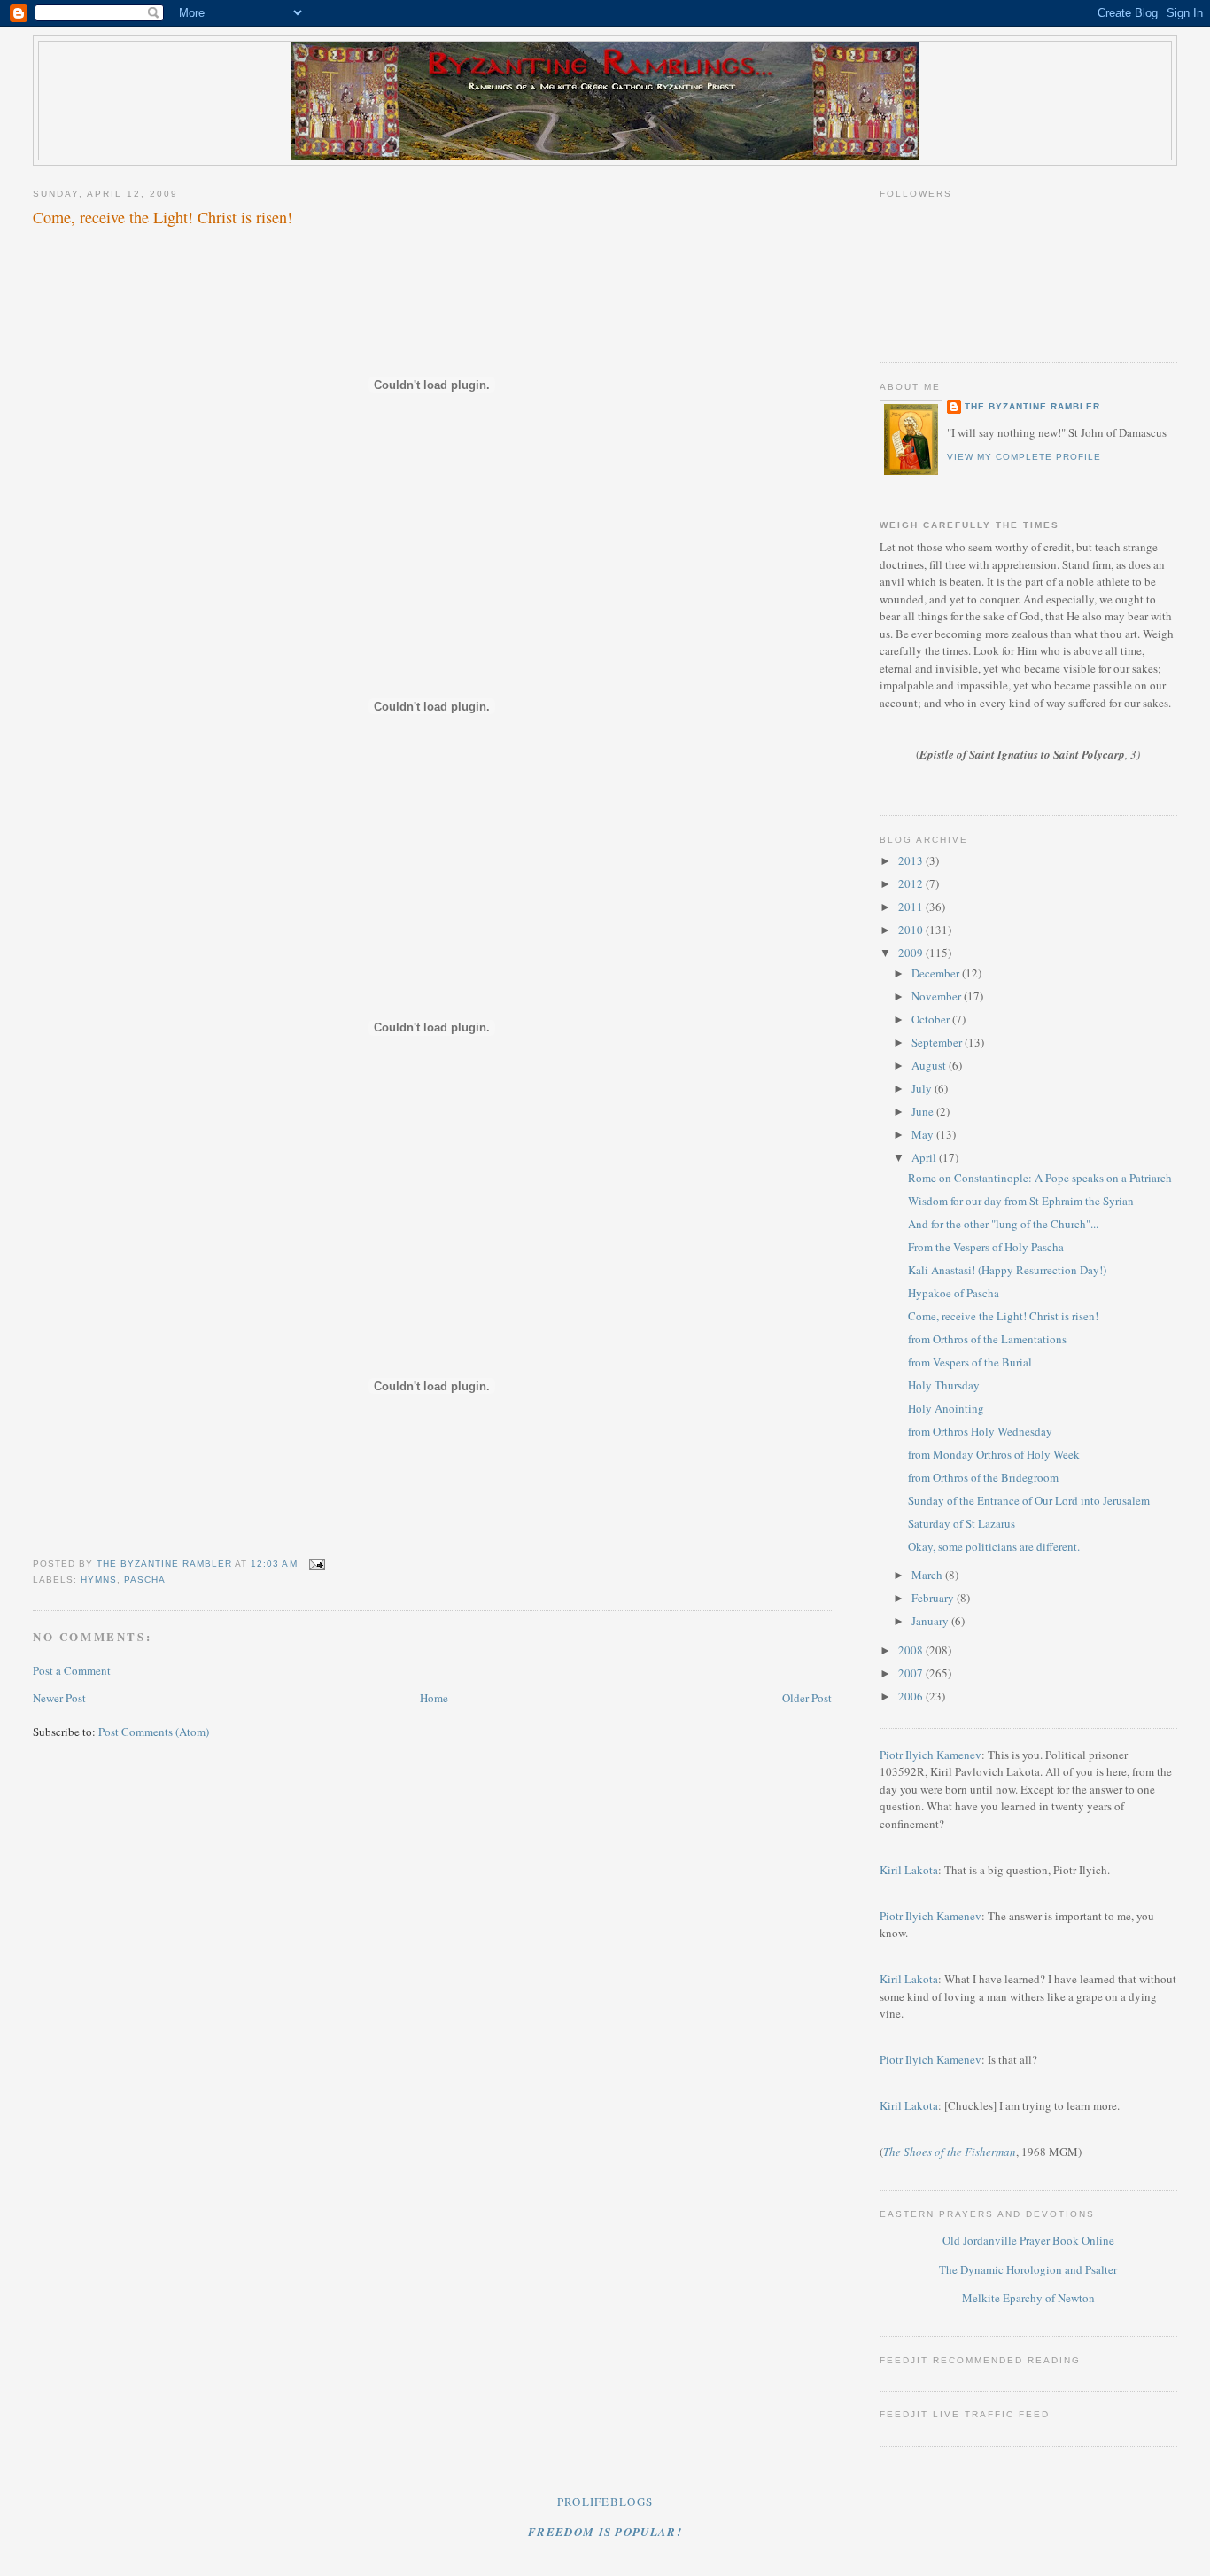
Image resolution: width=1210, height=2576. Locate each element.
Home (434, 1698)
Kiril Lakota (909, 1870)
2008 (912, 1650)
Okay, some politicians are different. (994, 1546)
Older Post (807, 1698)
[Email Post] (317, 1564)
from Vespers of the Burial (970, 1362)
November (938, 996)
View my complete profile (1024, 457)
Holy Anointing (946, 1408)
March (928, 1575)
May (924, 1134)
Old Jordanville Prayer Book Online (1028, 2240)
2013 (912, 860)
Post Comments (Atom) (154, 1732)
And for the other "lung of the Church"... (1003, 1224)
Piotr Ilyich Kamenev (931, 1755)
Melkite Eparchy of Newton (1028, 2298)
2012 (912, 883)
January (931, 1621)
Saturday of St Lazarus (962, 1523)
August (930, 1065)
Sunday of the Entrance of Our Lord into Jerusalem (1029, 1500)
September (938, 1042)
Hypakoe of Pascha (954, 1293)
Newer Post (59, 1698)
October (932, 1019)
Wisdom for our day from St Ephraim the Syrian (1021, 1201)
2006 (912, 1696)
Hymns (99, 1580)
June (924, 1111)
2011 (912, 907)
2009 (912, 953)
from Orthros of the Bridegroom (983, 1477)
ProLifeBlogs (605, 2502)
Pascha (145, 1580)
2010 (912, 930)
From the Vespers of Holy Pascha (986, 1247)
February (934, 1598)
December (937, 973)
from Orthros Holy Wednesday (980, 1431)
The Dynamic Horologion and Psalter (1028, 2269)
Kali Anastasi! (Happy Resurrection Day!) (1007, 1270)
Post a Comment (72, 1670)
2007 (912, 1673)
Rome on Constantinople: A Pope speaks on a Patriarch (1040, 1178)
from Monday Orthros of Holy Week (994, 1454)
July (923, 1088)
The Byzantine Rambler (1032, 406)
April (925, 1157)
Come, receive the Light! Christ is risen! (1003, 1316)
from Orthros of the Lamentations (987, 1339)
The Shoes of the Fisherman (950, 2152)
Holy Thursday (944, 1385)
